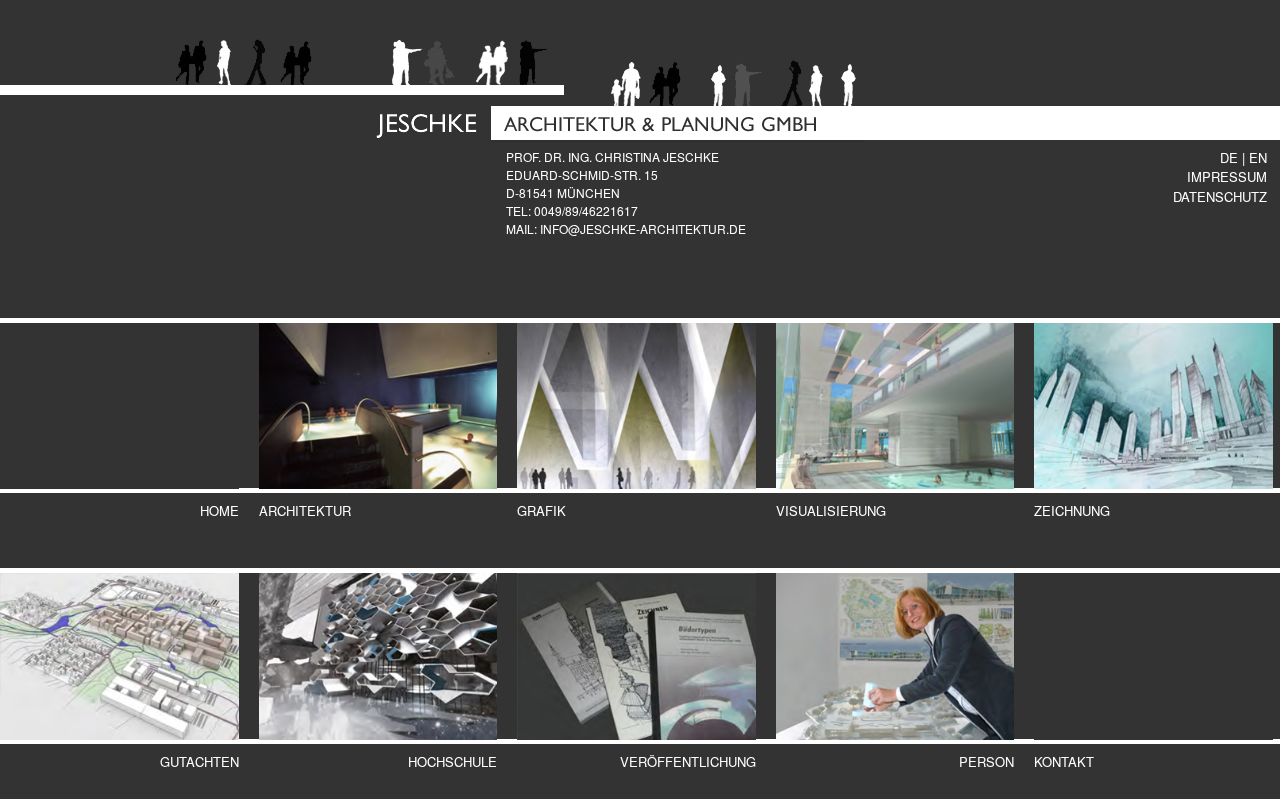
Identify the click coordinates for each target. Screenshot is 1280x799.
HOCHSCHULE (452, 761)
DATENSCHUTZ (1220, 196)
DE (1229, 157)
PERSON (986, 761)
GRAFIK (541, 510)
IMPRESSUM (1227, 176)
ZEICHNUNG (1072, 510)
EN (1258, 157)
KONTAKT (1064, 761)
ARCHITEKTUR (305, 510)
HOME (219, 510)
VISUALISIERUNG (831, 510)
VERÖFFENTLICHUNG (688, 761)
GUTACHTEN (199, 761)
